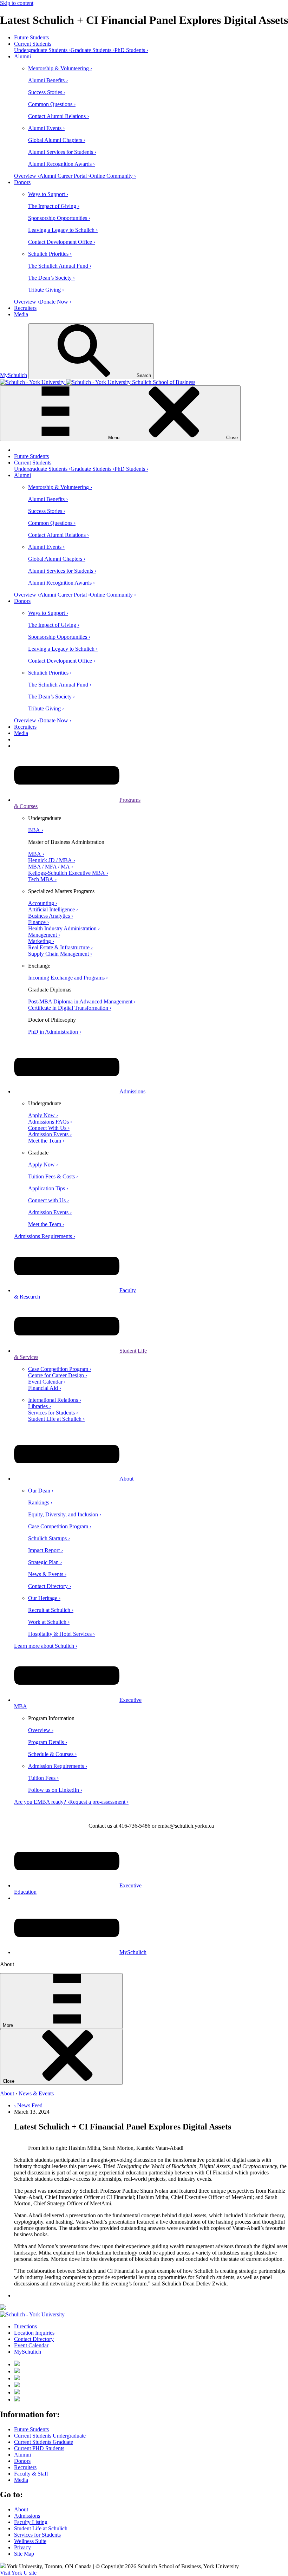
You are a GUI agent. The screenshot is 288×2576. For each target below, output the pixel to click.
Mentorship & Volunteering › (60, 68)
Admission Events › (50, 1134)
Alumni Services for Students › (62, 152)
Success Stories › (47, 92)
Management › (44, 935)
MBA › (36, 854)
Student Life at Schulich (41, 2528)
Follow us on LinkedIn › (55, 1790)
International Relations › (55, 1400)
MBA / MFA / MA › (51, 867)
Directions (25, 2326)
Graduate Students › (93, 50)
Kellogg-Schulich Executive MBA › (68, 873)
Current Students (33, 44)
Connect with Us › (48, 1200)
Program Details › (48, 1742)
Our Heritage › (44, 1598)
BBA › (36, 830)
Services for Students (37, 2535)
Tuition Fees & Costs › (53, 1176)
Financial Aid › (45, 1388)
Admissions (132, 1091)
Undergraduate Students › (42, 50)
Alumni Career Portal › (65, 176)
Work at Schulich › (49, 1622)
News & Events (36, 2093)
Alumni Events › (46, 128)
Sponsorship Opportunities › (59, 218)
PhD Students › (131, 50)
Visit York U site (18, 2573)
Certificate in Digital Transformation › (70, 1008)
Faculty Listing (31, 2522)
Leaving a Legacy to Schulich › (63, 230)
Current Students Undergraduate (50, 2436)
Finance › (38, 922)
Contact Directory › (50, 1586)
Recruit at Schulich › (51, 1610)
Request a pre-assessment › (99, 1802)
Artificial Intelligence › (53, 909)
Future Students (31, 37)
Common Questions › (52, 104)
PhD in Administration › (55, 1032)
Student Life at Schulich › (56, 1419)
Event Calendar (31, 2345)
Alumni (22, 56)
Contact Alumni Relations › (58, 116)
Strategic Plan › (45, 1562)
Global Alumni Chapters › (57, 140)
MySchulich (14, 375)
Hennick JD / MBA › (52, 860)
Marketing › (41, 941)
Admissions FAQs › (50, 1122)
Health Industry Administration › (64, 928)
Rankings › (40, 1502)
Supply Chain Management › (60, 954)
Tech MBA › (42, 879)
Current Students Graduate (44, 2442)
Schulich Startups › (49, 1538)
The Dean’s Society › (51, 278)
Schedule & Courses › (52, 1754)
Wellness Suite (30, 2541)
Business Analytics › (51, 916)
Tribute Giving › (46, 290)
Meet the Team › (46, 1141)
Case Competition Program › (60, 1369)
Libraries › (40, 1406)
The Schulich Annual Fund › (60, 266)
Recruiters (25, 308)
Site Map (24, 2554)
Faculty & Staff (31, 2474)
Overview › (27, 176)
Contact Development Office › (62, 242)
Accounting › (43, 903)
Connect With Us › (49, 1128)
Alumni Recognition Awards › (61, 164)
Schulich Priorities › (50, 254)
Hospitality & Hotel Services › (61, 1634)
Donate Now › (55, 302)
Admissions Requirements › (45, 1236)
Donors (22, 182)
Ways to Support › (48, 194)
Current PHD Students (39, 2448)
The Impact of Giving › (54, 206)
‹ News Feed (28, 2105)
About (126, 1479)
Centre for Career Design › (58, 1375)
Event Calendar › (47, 1382)
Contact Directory (34, 2339)
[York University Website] (32, 2314)
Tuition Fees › (43, 1778)
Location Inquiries (34, 2333)
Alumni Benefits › (48, 80)
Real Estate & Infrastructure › (60, 947)
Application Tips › (48, 1188)
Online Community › (113, 176)
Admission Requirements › (58, 1766)
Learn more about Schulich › (46, 1646)
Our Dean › (41, 1491)
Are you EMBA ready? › (42, 1802)
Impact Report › (45, 1550)
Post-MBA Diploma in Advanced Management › (82, 1001)
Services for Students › (53, 1413)
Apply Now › (43, 1115)
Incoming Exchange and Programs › (68, 978)
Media (21, 314)
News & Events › (47, 1574)
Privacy (22, 2547)
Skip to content (17, 3)
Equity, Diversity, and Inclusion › (65, 1514)
